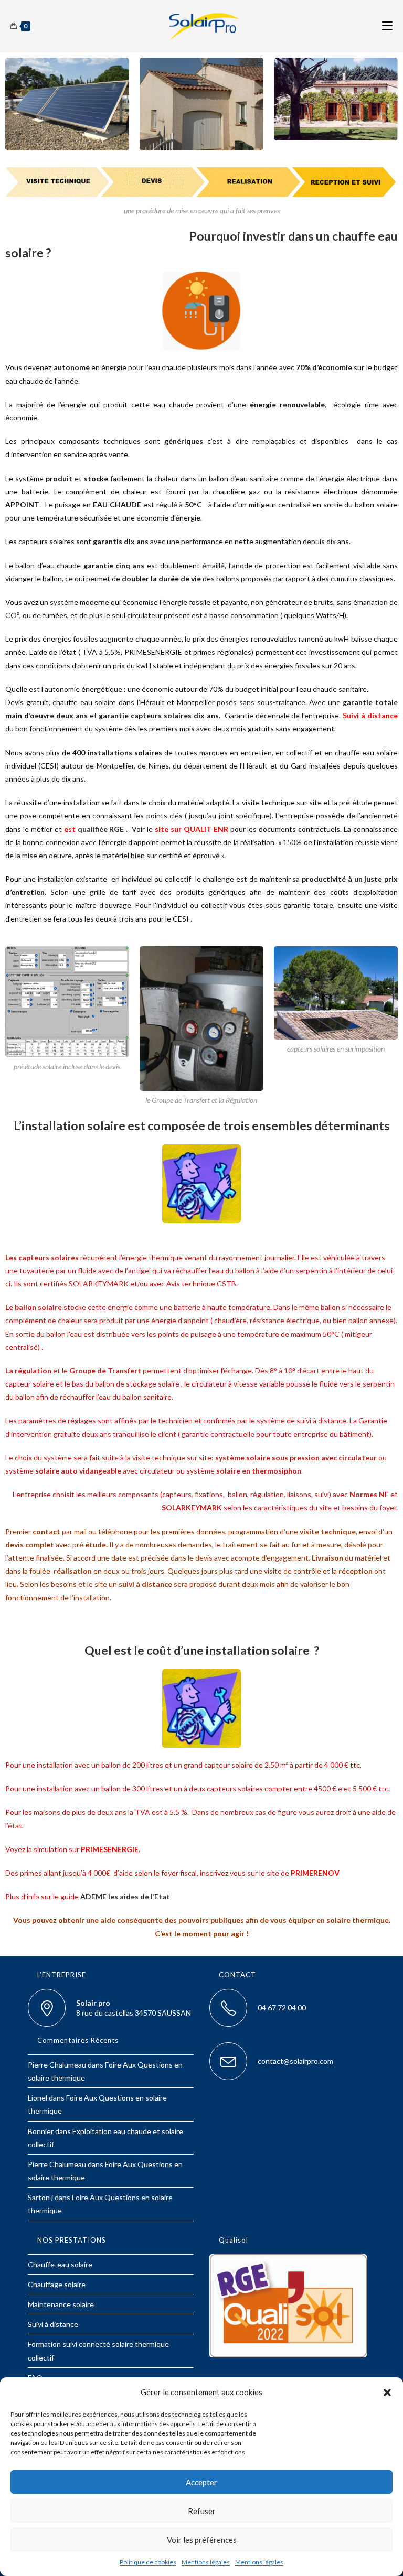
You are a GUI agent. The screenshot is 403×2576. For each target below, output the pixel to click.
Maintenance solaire (61, 2304)
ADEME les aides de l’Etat (125, 1896)
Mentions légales (206, 2562)
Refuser (202, 2511)
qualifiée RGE (101, 829)
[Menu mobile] (387, 26)
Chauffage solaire (57, 2284)
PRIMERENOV (314, 1873)
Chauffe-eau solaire (60, 2264)
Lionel (38, 2098)
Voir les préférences (202, 2540)
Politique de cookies (148, 2562)
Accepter (201, 2482)
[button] (387, 2393)
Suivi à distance (53, 2324)
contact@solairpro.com (295, 2061)
